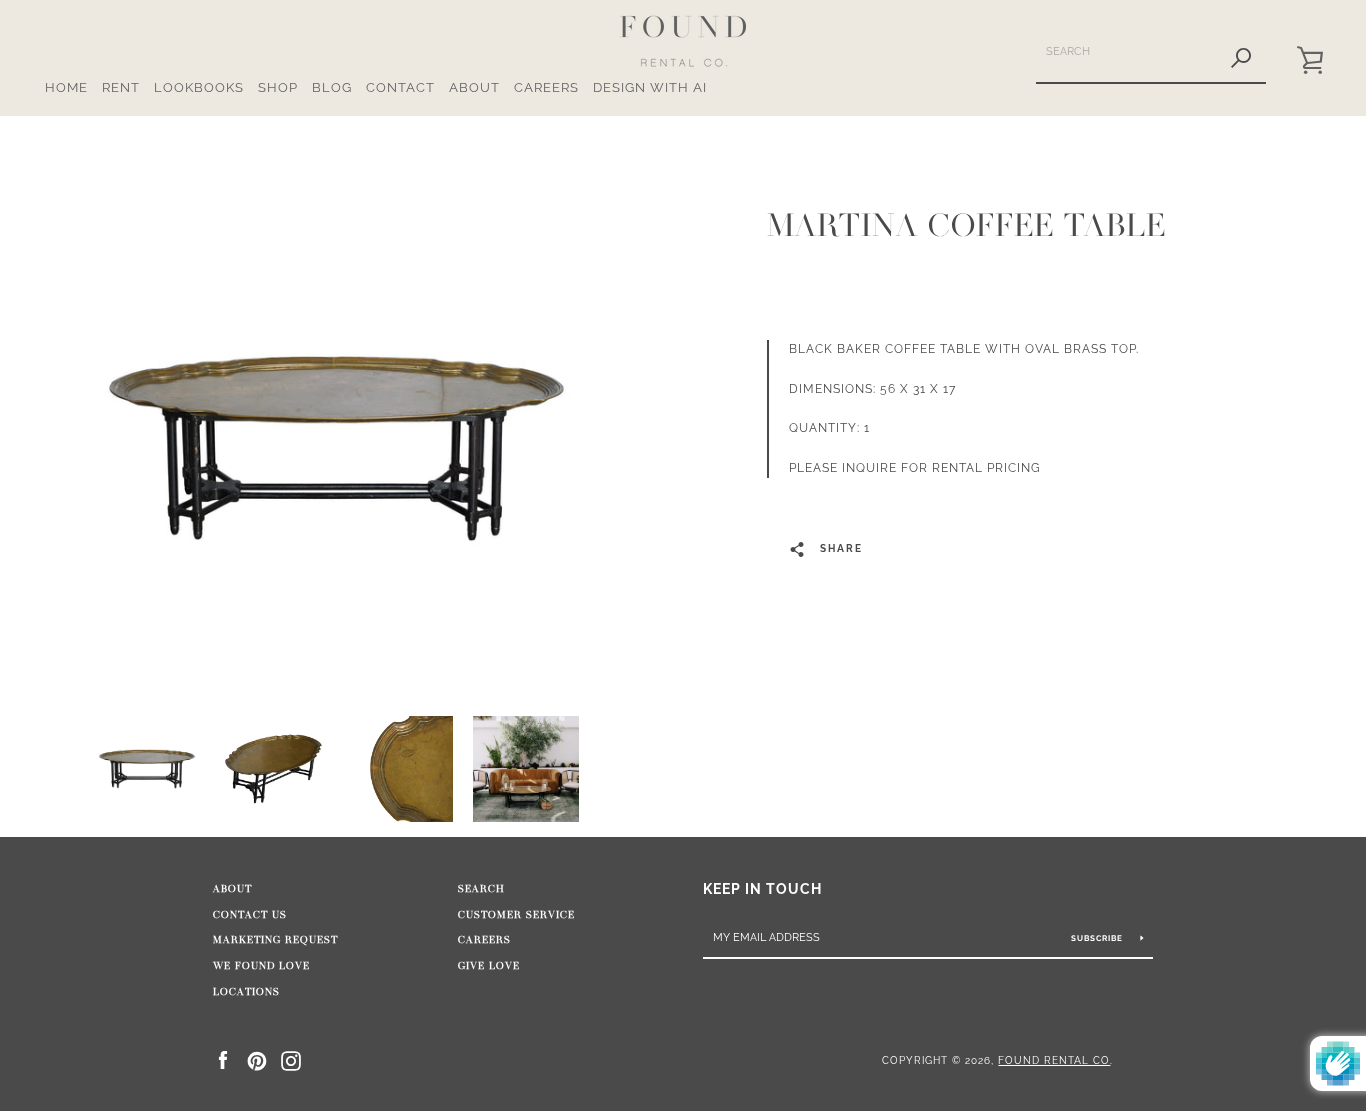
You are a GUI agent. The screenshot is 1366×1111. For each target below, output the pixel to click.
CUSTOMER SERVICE (516, 915)
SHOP (278, 87)
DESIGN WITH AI (650, 87)
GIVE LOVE (489, 966)
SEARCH (481, 889)
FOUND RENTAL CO (1054, 1060)
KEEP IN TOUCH (762, 888)
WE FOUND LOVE (261, 966)
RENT (121, 87)
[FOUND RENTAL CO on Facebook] (223, 1059)
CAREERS (546, 87)
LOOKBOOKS (199, 87)
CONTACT (400, 87)
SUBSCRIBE (1098, 938)
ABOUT (474, 87)
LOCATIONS (246, 992)
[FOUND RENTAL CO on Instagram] (291, 1059)
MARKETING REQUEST (275, 940)
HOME (66, 87)
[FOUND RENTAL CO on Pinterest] (257, 1059)
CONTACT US (250, 915)
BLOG (332, 87)
